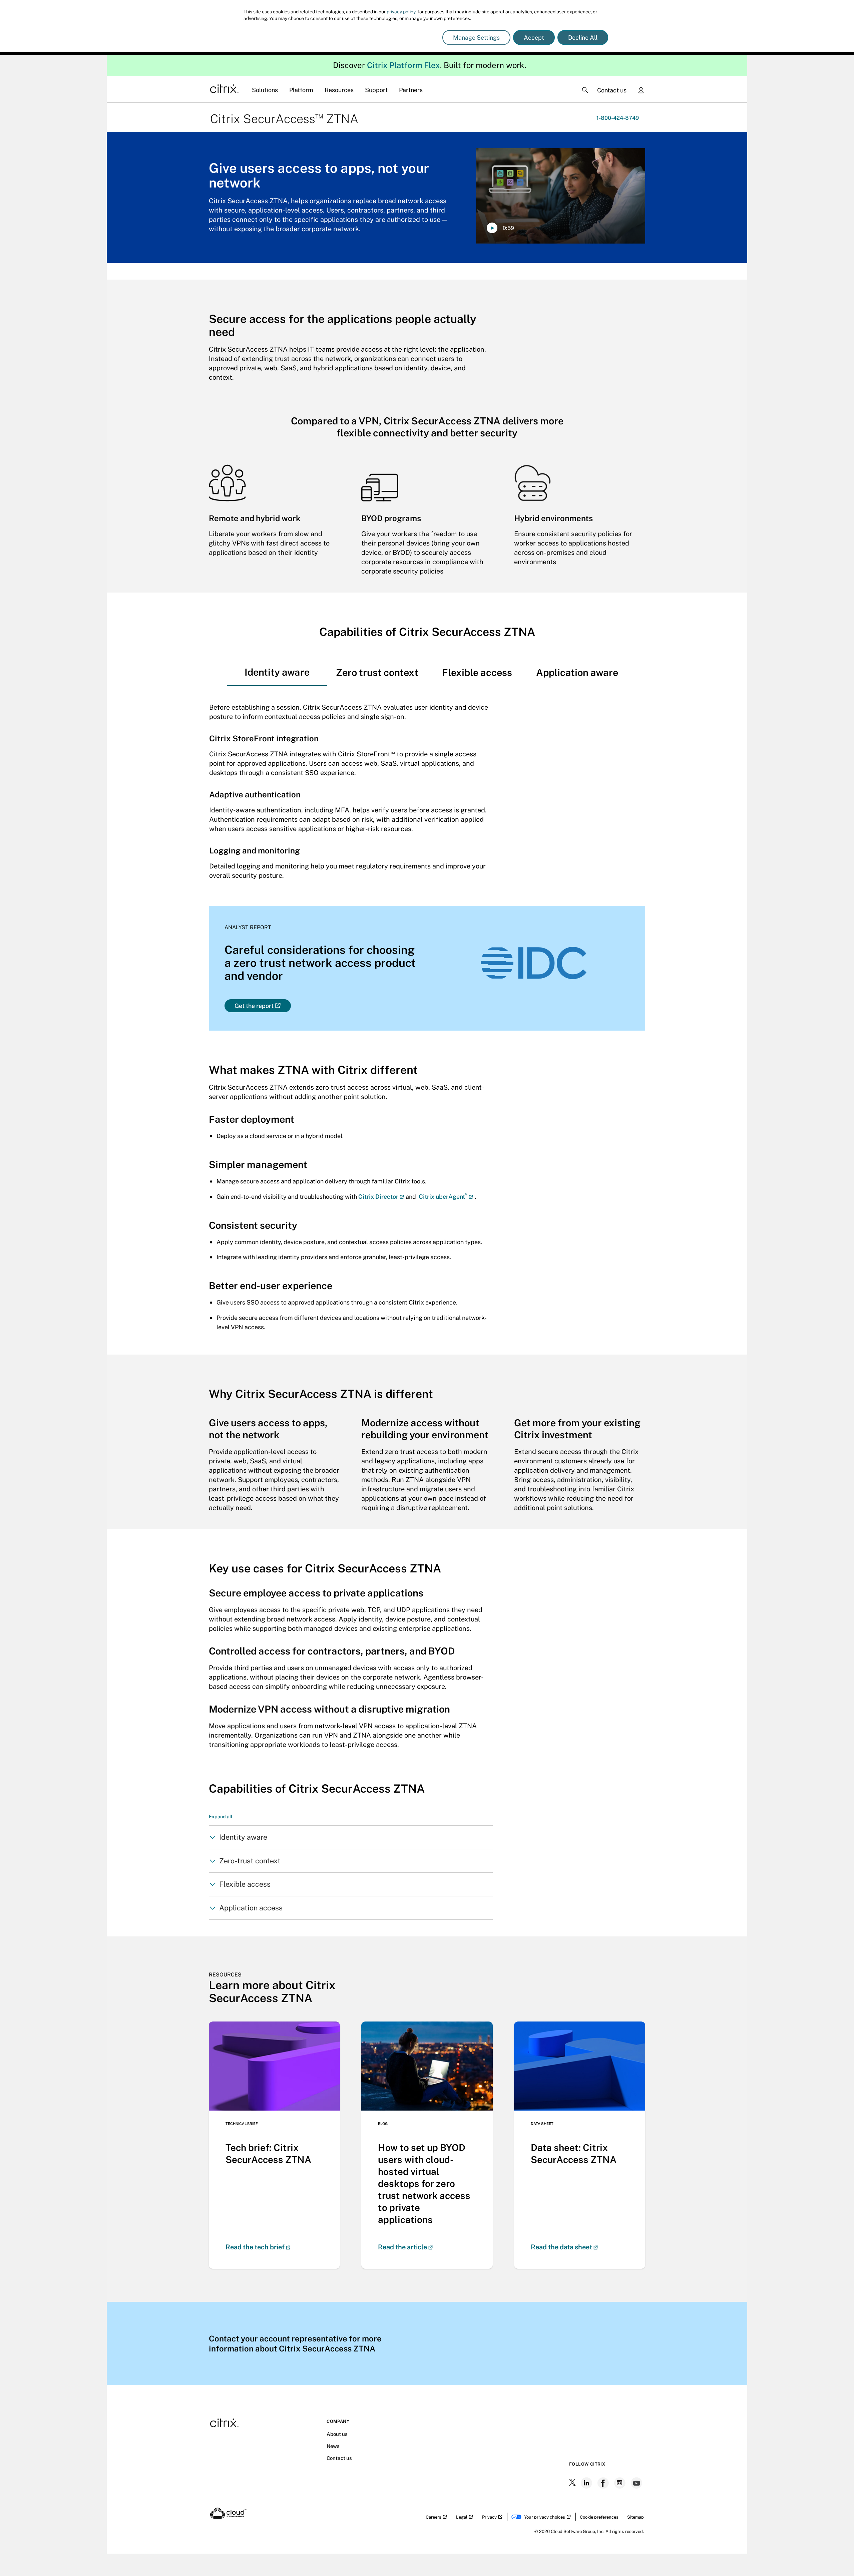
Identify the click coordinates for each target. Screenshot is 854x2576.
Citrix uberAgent (443, 1197)
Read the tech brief (255, 2247)
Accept (534, 38)
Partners (411, 90)
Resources (339, 90)
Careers (434, 2517)
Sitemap (635, 2517)
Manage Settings (476, 38)
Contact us (612, 90)
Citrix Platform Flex (403, 65)
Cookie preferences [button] (599, 2517)
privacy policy (401, 12)
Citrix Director (378, 1197)
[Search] (585, 90)
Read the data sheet (561, 2247)
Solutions (265, 90)
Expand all (221, 1816)
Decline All (583, 38)
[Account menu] (641, 91)
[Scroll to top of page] (836, 2557)
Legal (462, 2517)
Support (376, 90)
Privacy (489, 2517)
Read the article (402, 2247)
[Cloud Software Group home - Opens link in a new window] (228, 2517)
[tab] (277, 666)
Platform (301, 90)
